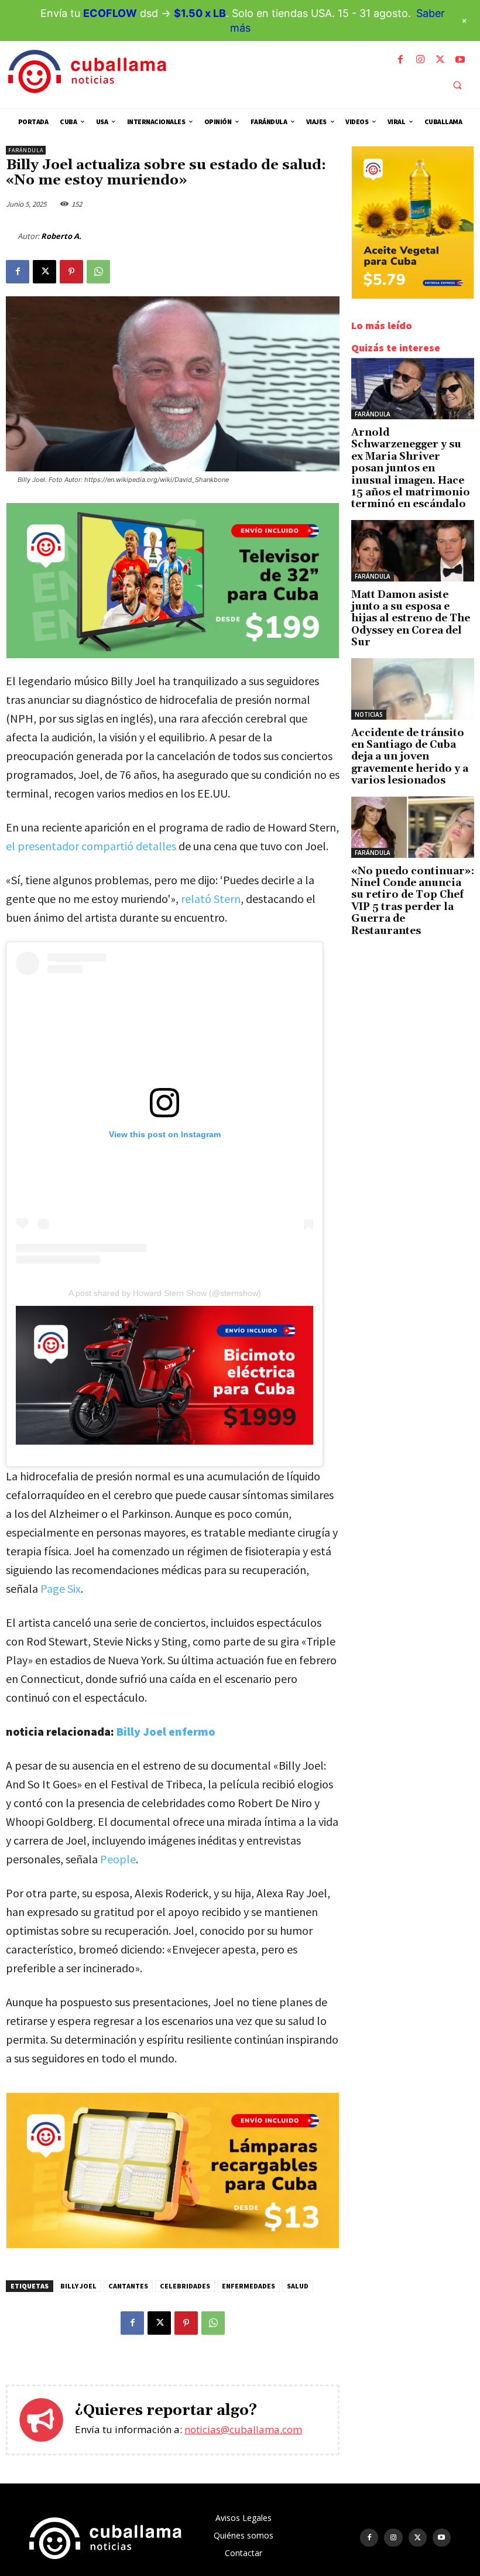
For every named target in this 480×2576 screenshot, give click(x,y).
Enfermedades (248, 2286)
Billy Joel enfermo (166, 1731)
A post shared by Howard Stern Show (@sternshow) (165, 1293)
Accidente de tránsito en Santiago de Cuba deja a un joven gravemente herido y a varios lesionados (410, 757)
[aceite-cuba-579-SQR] (413, 295)
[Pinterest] (71, 272)
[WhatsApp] (98, 272)
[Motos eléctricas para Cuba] (164, 1375)
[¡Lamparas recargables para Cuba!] (173, 2245)
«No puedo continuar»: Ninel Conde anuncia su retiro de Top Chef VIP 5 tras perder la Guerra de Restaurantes (413, 901)
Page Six (61, 1588)
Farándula (26, 150)
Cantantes (128, 2286)
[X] (440, 60)
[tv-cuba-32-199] (173, 655)
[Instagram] (420, 60)
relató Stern (211, 899)
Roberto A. (61, 236)
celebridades (185, 2286)
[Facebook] (400, 60)
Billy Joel (78, 2286)
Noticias (369, 714)
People (118, 1859)
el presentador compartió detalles (91, 846)
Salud (298, 2286)
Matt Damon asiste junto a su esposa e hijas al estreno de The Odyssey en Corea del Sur (411, 619)
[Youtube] (460, 60)
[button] (457, 85)
